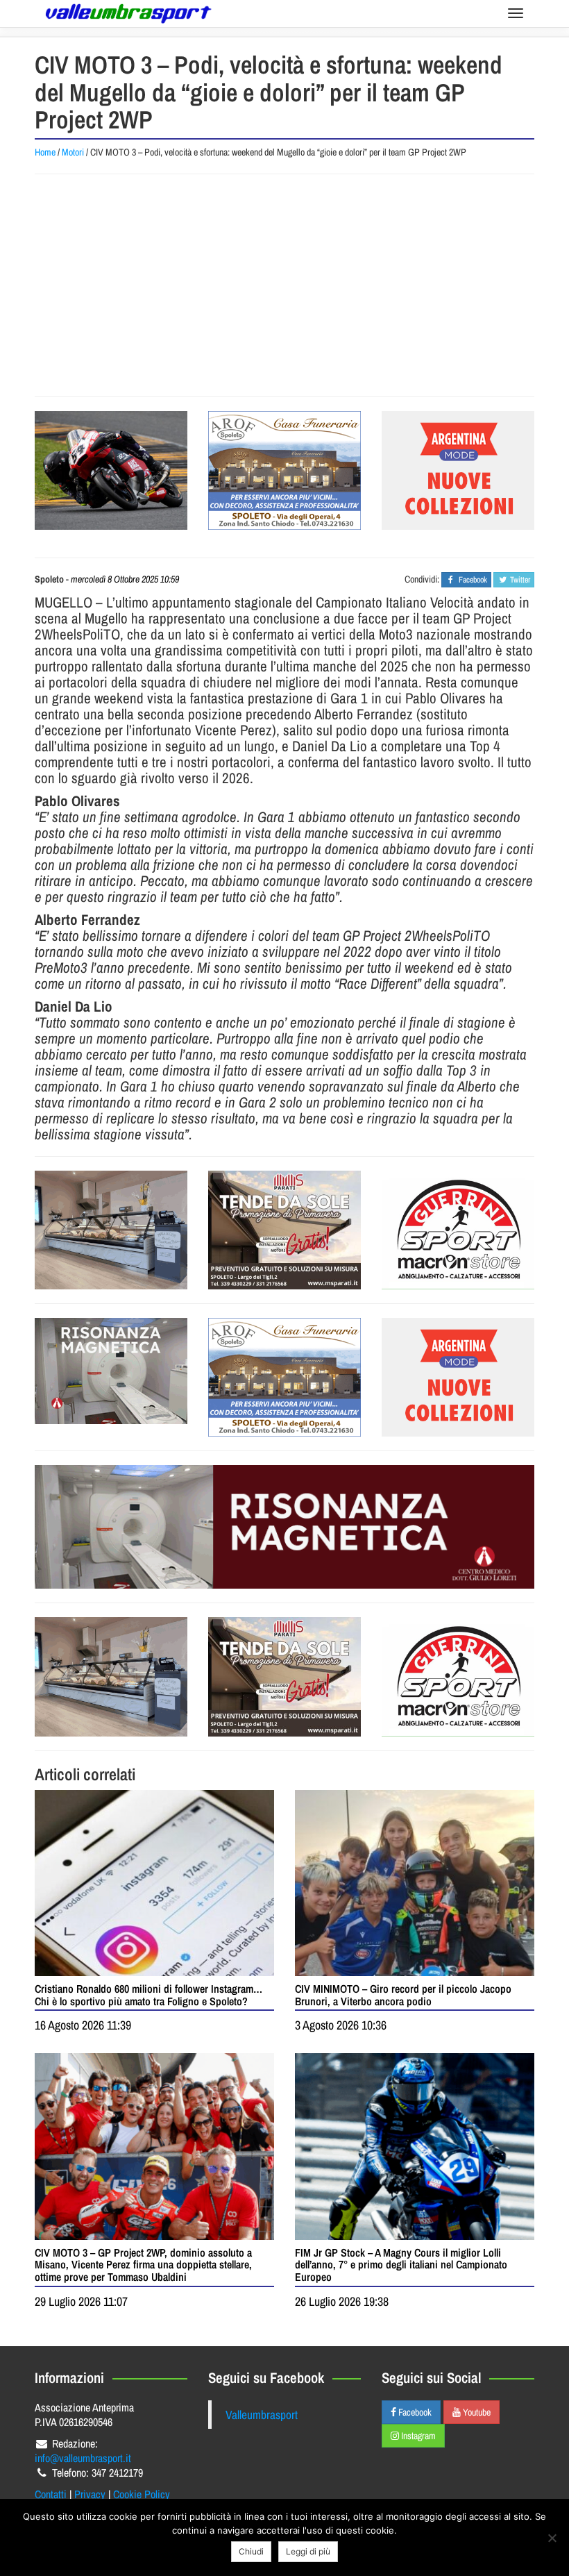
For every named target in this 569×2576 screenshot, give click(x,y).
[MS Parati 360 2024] (284, 1230)
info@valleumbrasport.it (83, 2458)
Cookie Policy (142, 2494)
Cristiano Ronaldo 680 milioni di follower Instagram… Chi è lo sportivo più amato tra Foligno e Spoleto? (148, 1995)
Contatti (51, 2494)
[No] (552, 2538)
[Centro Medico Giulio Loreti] (111, 1371)
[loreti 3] (284, 1527)
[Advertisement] (287, 285)
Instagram (417, 2436)
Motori (73, 152)
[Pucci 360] (111, 1230)
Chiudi (251, 2551)
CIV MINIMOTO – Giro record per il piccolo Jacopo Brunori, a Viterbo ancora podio (403, 1995)
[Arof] (284, 470)
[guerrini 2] (458, 1230)
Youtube (476, 2412)
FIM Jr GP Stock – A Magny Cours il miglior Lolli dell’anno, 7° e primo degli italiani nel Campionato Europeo (401, 2265)
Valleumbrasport (262, 2415)
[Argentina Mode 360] (458, 470)
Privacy (90, 2494)
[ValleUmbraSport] (128, 14)
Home (45, 152)
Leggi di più (308, 2551)
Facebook (414, 2412)
